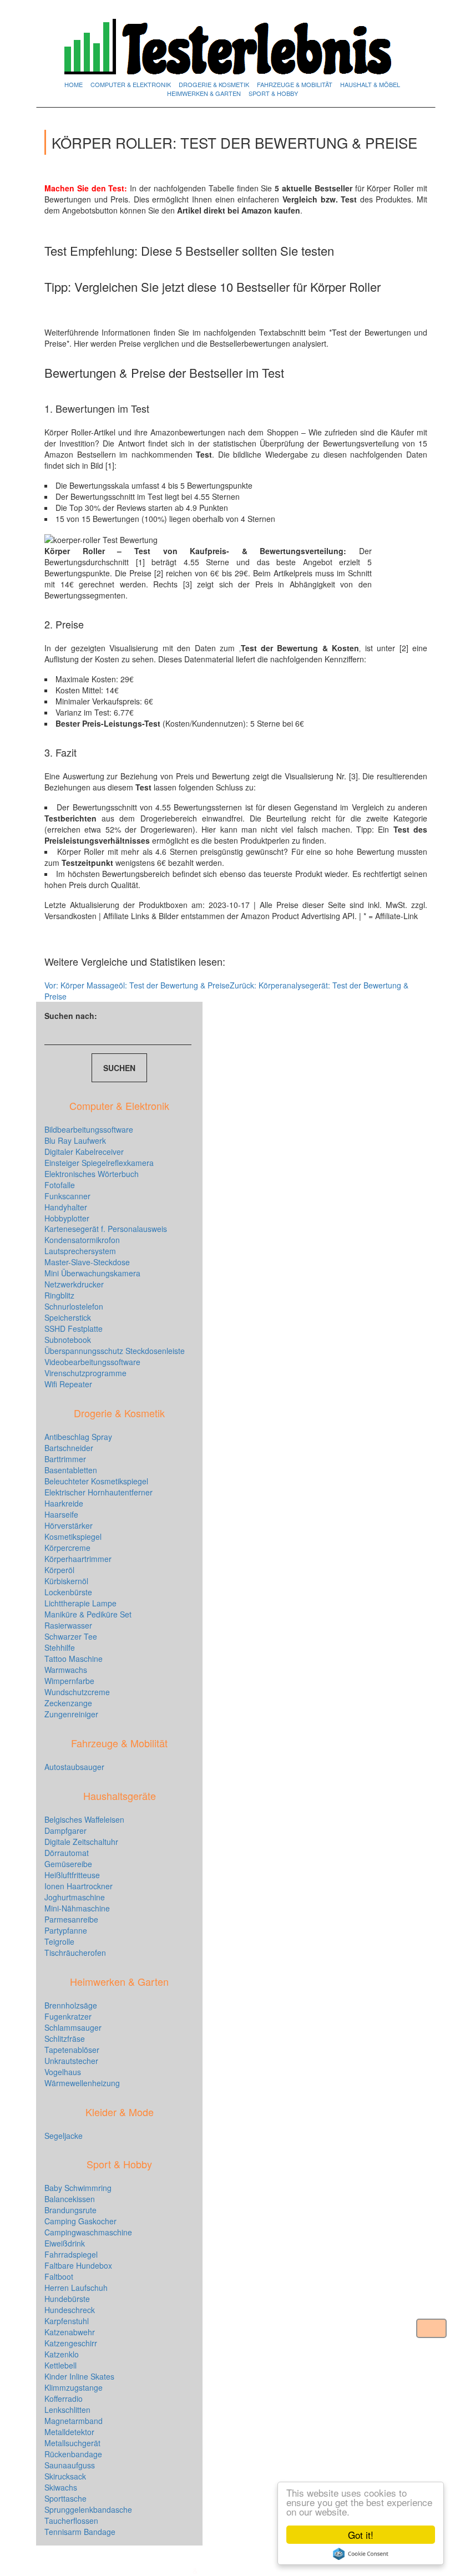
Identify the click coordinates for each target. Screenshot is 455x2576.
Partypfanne (66, 1930)
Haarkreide (64, 1503)
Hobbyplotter (67, 1218)
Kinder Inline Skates (79, 2376)
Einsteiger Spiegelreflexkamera (99, 1163)
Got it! (361, 2535)
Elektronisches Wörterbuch (92, 1174)
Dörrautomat (67, 1853)
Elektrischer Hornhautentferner (98, 1492)
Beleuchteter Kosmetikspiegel (96, 1481)
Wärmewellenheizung (82, 2083)
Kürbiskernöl (66, 1581)
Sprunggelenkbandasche (88, 2509)
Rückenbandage (73, 2454)
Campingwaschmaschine (88, 2232)
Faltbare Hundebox (78, 2265)
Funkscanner (67, 1196)
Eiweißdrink (65, 2243)
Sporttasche (65, 2498)
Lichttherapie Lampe (80, 1603)
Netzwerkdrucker (74, 1284)
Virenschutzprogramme (85, 1373)
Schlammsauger (73, 2027)
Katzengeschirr (71, 2343)
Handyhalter (66, 1207)
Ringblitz (59, 1295)
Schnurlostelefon (74, 1306)
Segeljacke (64, 2136)
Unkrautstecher (71, 2061)
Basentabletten (71, 1470)
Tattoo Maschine (74, 1659)
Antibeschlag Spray (78, 1437)
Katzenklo (62, 2354)
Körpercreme (67, 1548)
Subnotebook (68, 1340)
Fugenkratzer (68, 2016)
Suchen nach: (71, 1016)
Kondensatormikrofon (82, 1240)
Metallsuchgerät (72, 2443)
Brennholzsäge (71, 2005)
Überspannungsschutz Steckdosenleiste (115, 1351)
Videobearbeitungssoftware (92, 1362)
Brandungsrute (70, 2210)
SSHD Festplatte (74, 1328)
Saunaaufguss (70, 2465)
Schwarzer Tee (71, 1636)
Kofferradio (64, 2398)
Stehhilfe (60, 1647)
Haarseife (61, 1514)
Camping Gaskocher (80, 2221)
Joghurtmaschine (75, 1897)
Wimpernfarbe (69, 1681)
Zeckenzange (68, 1703)
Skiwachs (61, 2487)
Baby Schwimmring (78, 2188)
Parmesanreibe (71, 1919)
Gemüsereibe (68, 1864)
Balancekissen (70, 2199)
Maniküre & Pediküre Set (88, 1614)
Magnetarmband (74, 2421)
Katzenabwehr (70, 2332)
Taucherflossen (71, 2521)
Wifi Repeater (68, 1384)
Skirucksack (65, 2476)
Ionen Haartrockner (79, 1886)
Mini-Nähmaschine (77, 1908)
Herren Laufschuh (76, 2288)
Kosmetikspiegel (73, 1537)
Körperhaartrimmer (78, 1559)
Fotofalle (60, 1185)
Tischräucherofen (75, 1953)
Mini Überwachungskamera (92, 1273)
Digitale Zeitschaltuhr (81, 1842)
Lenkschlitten (67, 2410)
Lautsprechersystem (80, 1251)
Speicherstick (68, 1317)
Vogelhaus (63, 2072)
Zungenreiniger (71, 1714)
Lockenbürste (68, 1592)
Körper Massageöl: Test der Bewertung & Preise (137, 985)
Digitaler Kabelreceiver (84, 1152)
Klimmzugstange (74, 2387)
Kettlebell (60, 2365)
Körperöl (59, 1570)
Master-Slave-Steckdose (87, 1262)
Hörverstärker (69, 1525)
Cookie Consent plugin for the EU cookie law (361, 2554)
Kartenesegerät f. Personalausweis (106, 1229)
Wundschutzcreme (77, 1692)
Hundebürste (67, 2299)
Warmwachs (66, 1670)
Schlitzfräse (65, 2039)
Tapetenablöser (72, 2050)
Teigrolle (59, 1941)
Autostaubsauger (74, 1767)
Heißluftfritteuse (72, 1875)
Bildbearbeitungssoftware (89, 1129)
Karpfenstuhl (67, 2321)
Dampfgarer (65, 1830)
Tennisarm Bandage (80, 2532)
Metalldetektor (69, 2432)
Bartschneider (69, 1448)
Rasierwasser (68, 1625)
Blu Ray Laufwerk (75, 1140)
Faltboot (59, 2276)
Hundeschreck (70, 2310)
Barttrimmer (65, 1459)
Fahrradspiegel (71, 2254)
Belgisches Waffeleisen (84, 1819)
